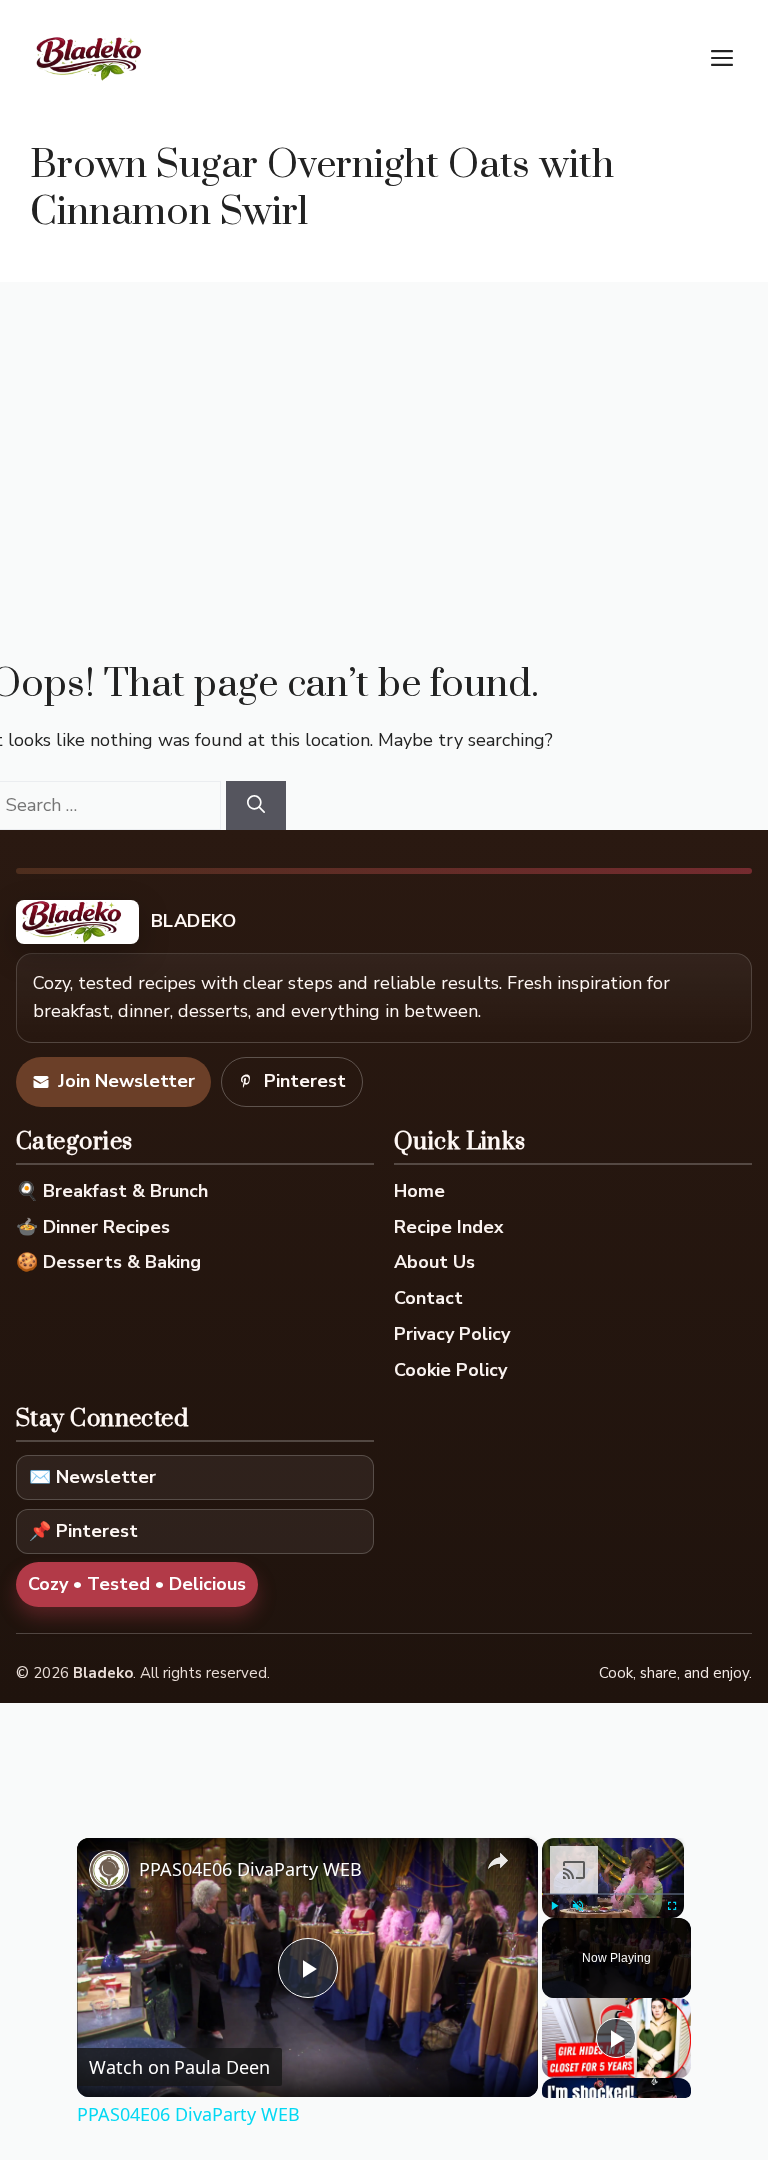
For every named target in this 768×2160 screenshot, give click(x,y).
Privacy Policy (452, 1334)
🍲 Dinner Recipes (93, 1227)
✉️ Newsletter (92, 1477)
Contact (428, 1298)
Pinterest (305, 1081)
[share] (498, 1861)
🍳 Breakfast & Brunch (112, 1191)
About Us (434, 1262)
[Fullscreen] (672, 1906)
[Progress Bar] (613, 1894)
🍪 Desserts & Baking (108, 1262)
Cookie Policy (450, 1370)
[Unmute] (578, 1906)
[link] (109, 1870)
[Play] (554, 1906)
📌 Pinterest (83, 1531)
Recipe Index (449, 1227)
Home (419, 1191)
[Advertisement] (384, 432)
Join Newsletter (126, 1081)
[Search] (256, 805)
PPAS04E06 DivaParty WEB (250, 1869)
